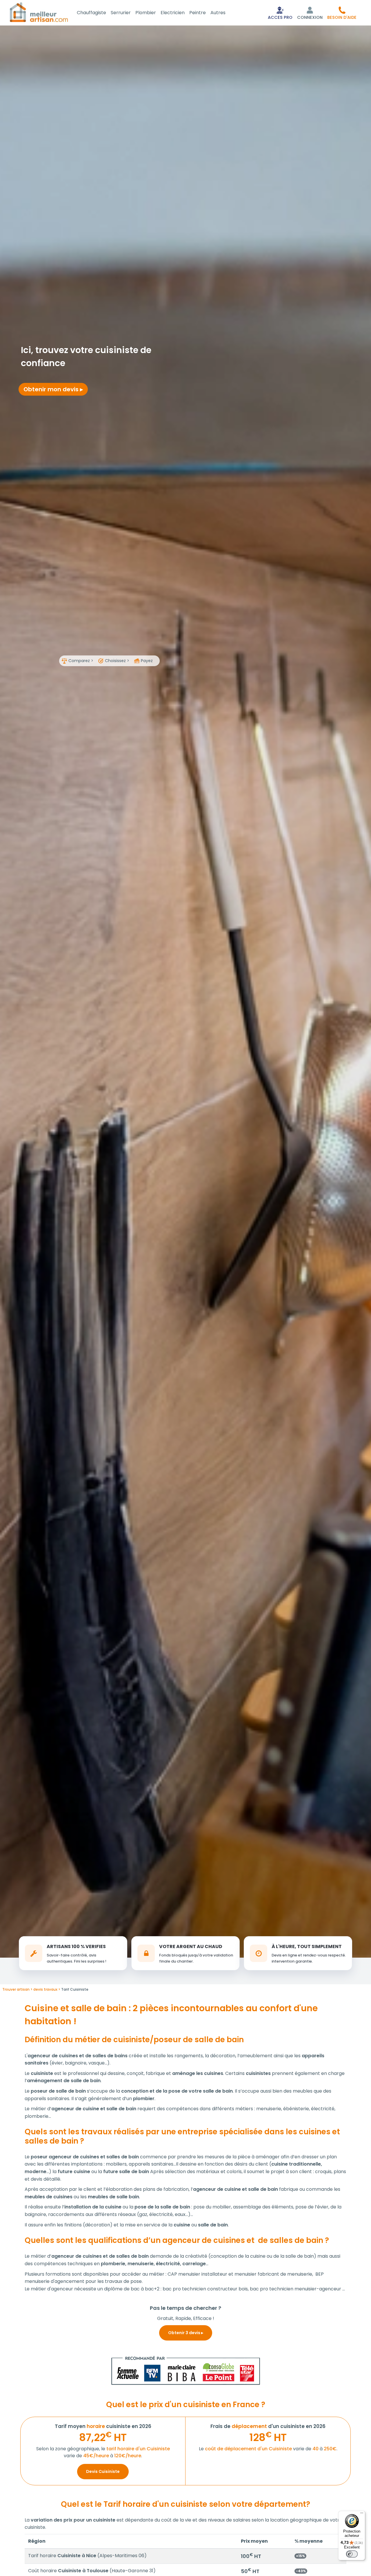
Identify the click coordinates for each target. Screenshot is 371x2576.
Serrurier (121, 13)
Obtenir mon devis (52, 389)
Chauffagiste (91, 13)
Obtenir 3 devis (185, 2333)
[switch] (352, 2554)
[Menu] (362, 2514)
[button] (342, 13)
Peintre (198, 13)
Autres (218, 13)
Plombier (146, 13)
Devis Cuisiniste (103, 2471)
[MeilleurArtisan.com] (39, 12)
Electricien (173, 13)
